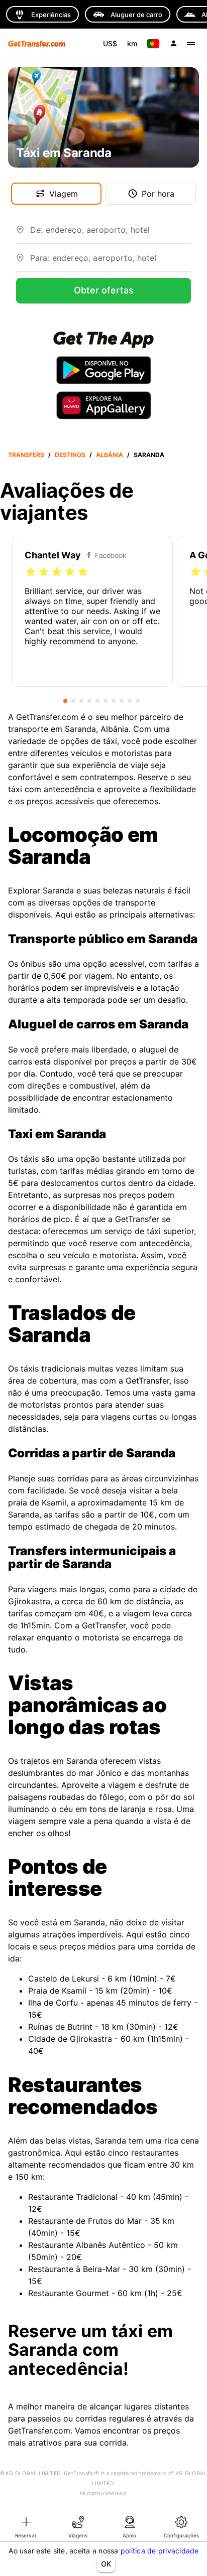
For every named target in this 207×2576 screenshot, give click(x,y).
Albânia (110, 455)
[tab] (26, 2526)
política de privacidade (160, 2551)
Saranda (149, 455)
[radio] (31, 572)
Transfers (26, 455)
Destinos (70, 455)
